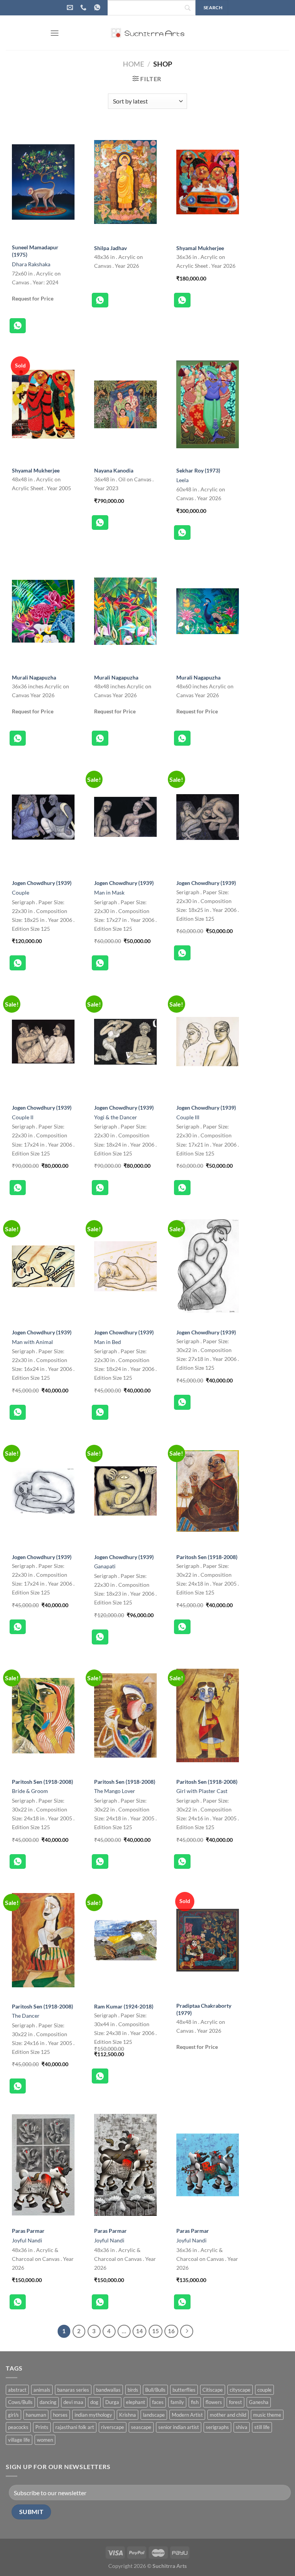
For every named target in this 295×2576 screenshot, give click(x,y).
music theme (267, 2415)
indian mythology (93, 2415)
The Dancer (26, 2016)
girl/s (13, 2415)
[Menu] (55, 33)
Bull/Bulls (155, 2390)
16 (171, 2331)
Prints (42, 2427)
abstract (17, 2390)
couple (264, 2390)
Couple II (23, 1117)
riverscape (113, 2427)
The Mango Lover (115, 1791)
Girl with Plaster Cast (202, 1791)
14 (139, 2331)
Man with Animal (32, 1342)
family (177, 2402)
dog (94, 2402)
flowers (214, 2402)
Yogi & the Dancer (116, 1117)
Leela (182, 480)
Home (133, 64)
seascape (141, 2427)
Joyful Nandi (27, 2240)
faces (158, 2402)
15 (156, 2331)
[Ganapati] (125, 1491)
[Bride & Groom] (43, 1716)
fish (195, 2402)
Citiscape (213, 2390)
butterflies (184, 2390)
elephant (136, 2402)
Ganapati (105, 1566)
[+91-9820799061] (84, 8)
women (45, 2440)
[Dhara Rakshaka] (43, 182)
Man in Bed (108, 1342)
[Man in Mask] (125, 817)
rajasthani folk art (75, 2427)
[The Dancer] (43, 1940)
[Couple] (43, 817)
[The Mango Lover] (125, 1716)
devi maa (73, 2402)
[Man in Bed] (125, 1266)
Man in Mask (109, 892)
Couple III (188, 1117)
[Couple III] (208, 1042)
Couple (21, 892)
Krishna (128, 2415)
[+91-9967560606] (98, 8)
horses (60, 2415)
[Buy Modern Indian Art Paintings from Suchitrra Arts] (147, 33)
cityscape (240, 2390)
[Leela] (208, 404)
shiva (242, 2427)
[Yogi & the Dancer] (125, 1042)
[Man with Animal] (43, 1266)
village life (19, 2440)
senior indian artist (179, 2427)
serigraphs (217, 2427)
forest (235, 2402)
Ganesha (259, 2402)
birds (133, 2390)
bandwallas (108, 2390)
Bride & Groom (30, 1791)
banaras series (73, 2390)
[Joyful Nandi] (43, 2165)
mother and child (228, 2415)
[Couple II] (43, 1042)
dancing (48, 2402)
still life (262, 2427)
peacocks (18, 2427)
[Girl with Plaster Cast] (208, 1716)
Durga (112, 2402)
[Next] (187, 2331)
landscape (154, 2415)
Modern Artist (187, 2415)
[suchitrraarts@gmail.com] (71, 8)
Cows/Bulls (20, 2402)
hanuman (36, 2415)
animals (42, 2390)
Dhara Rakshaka (31, 264)
